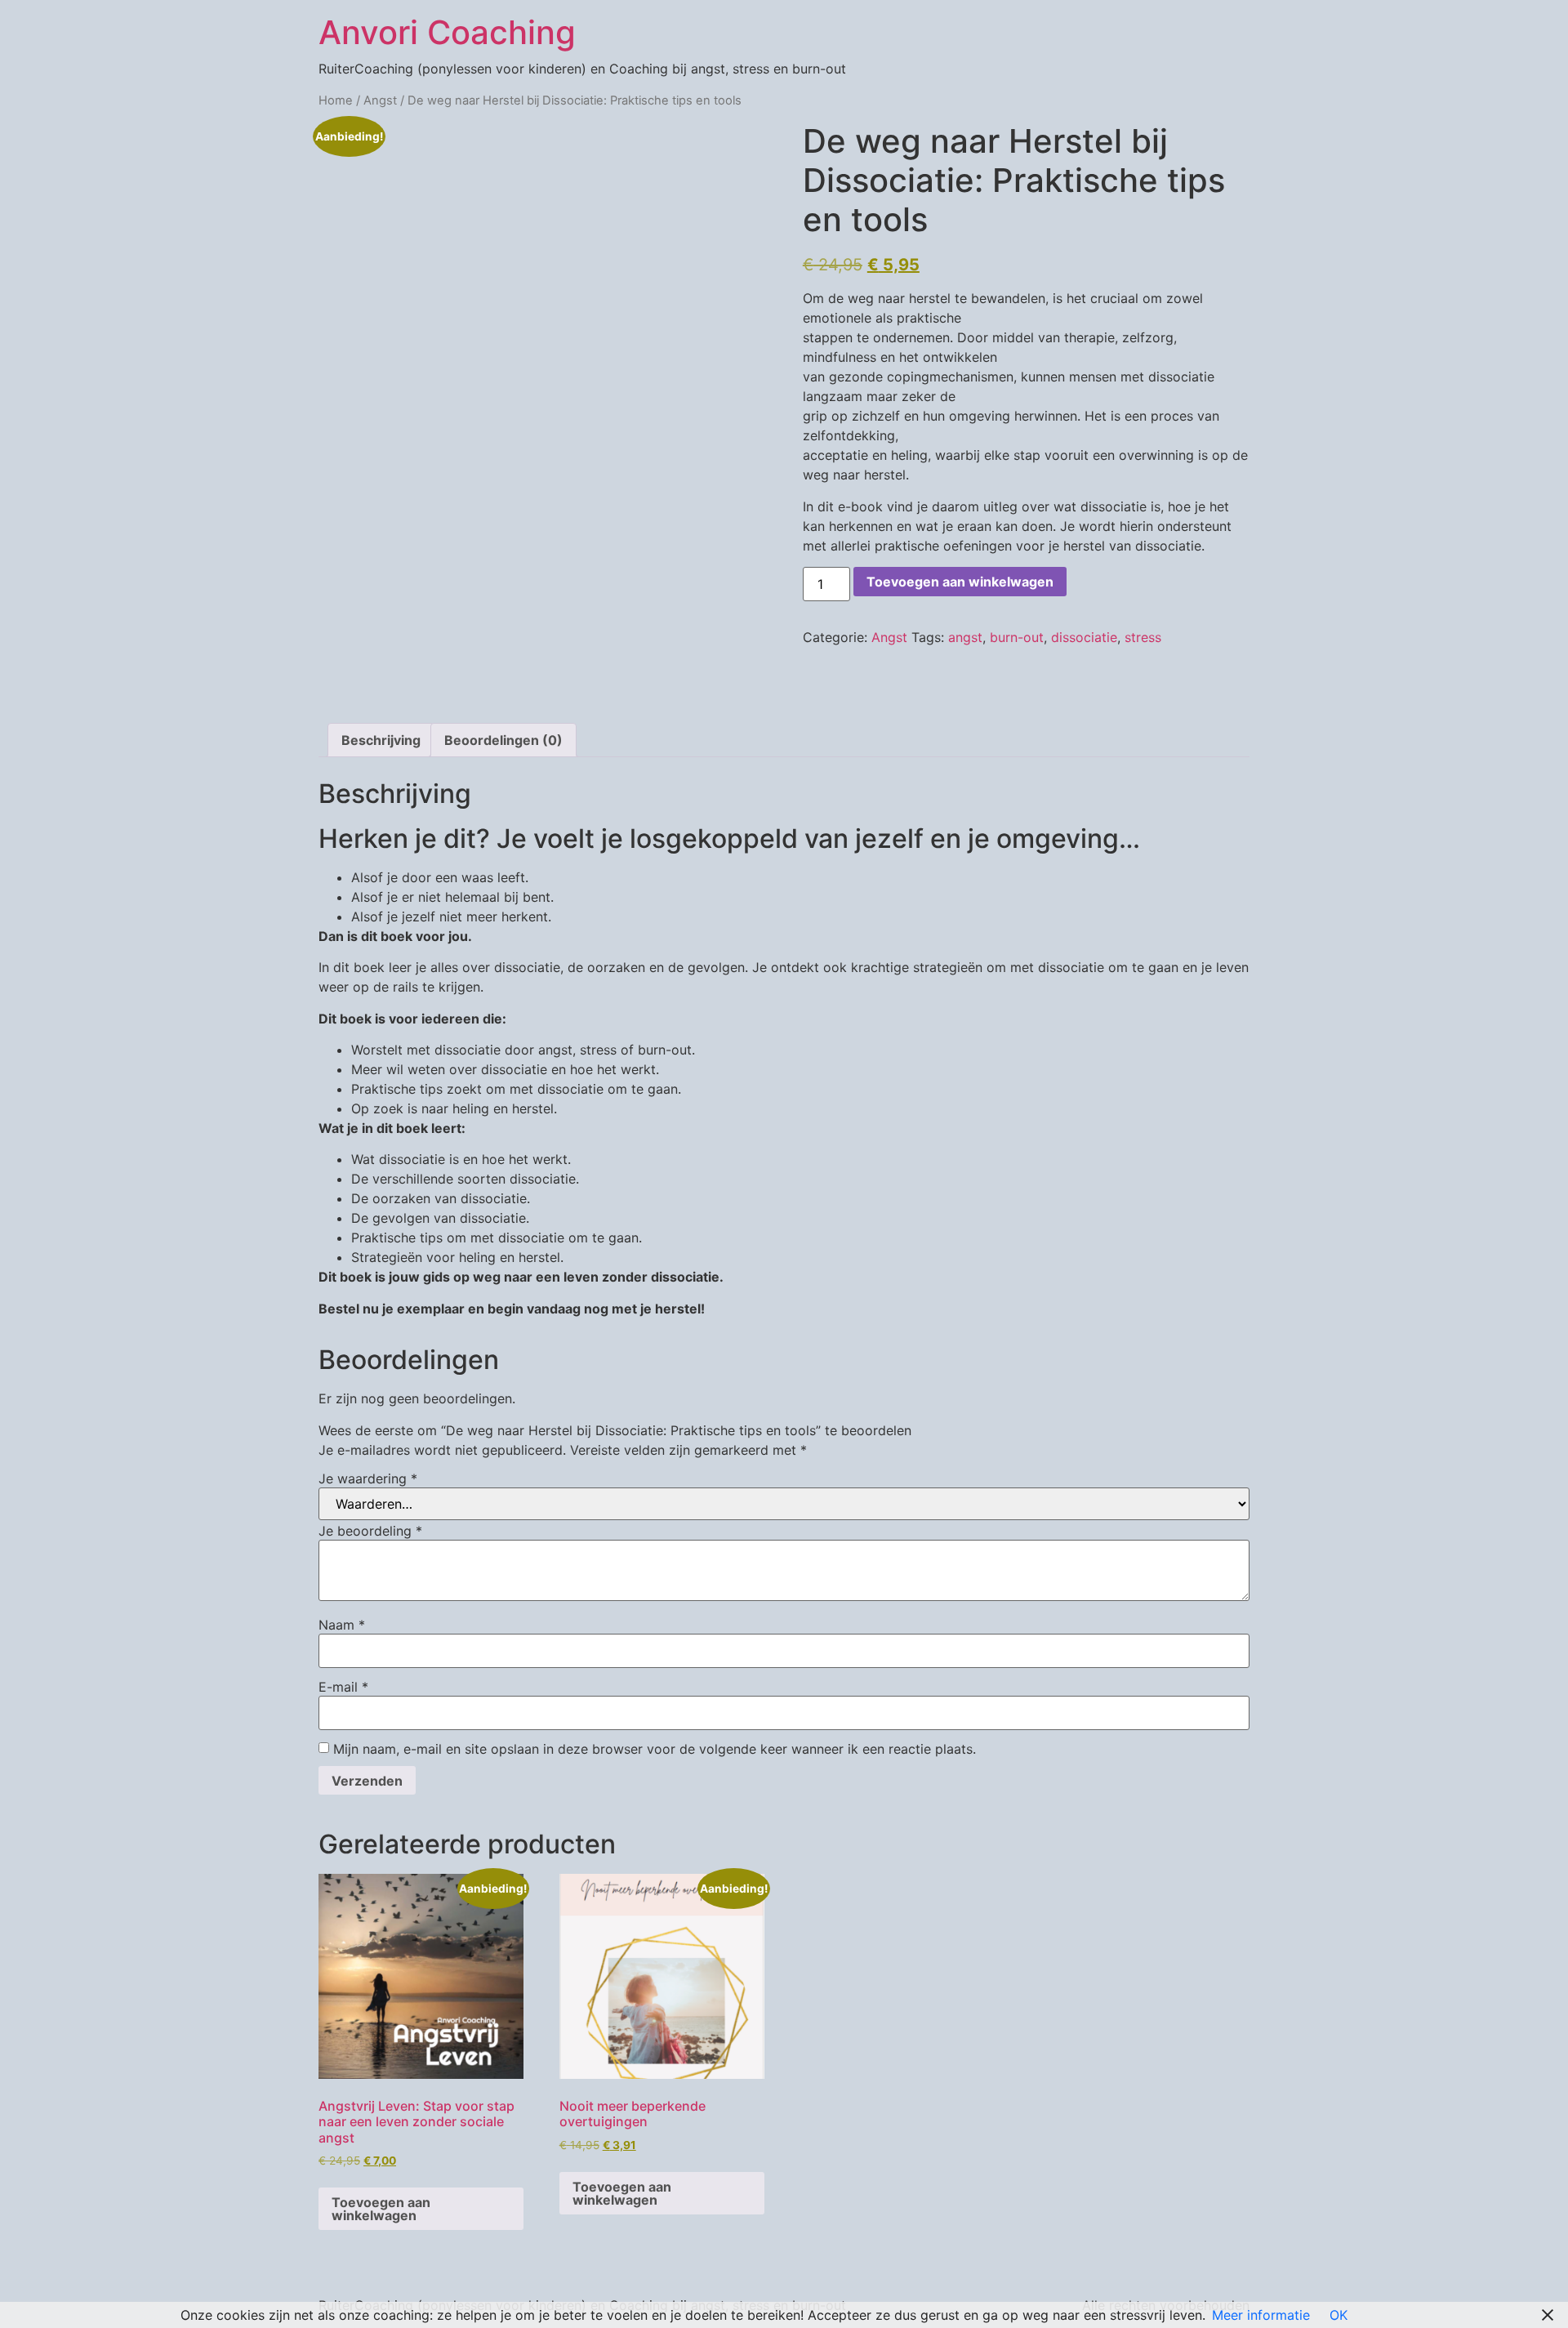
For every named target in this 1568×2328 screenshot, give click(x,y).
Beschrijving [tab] (381, 740)
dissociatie (1084, 637)
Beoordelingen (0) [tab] (503, 740)
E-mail (343, 1687)
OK (1339, 2315)
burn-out (1017, 637)
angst (965, 637)
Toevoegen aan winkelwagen (960, 582)
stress (1143, 637)
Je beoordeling (370, 1531)
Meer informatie (1261, 2315)
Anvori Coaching (447, 32)
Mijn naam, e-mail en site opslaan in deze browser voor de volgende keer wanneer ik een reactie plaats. (655, 1749)
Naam (342, 1625)
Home (336, 100)
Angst (380, 100)
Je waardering (368, 1478)
